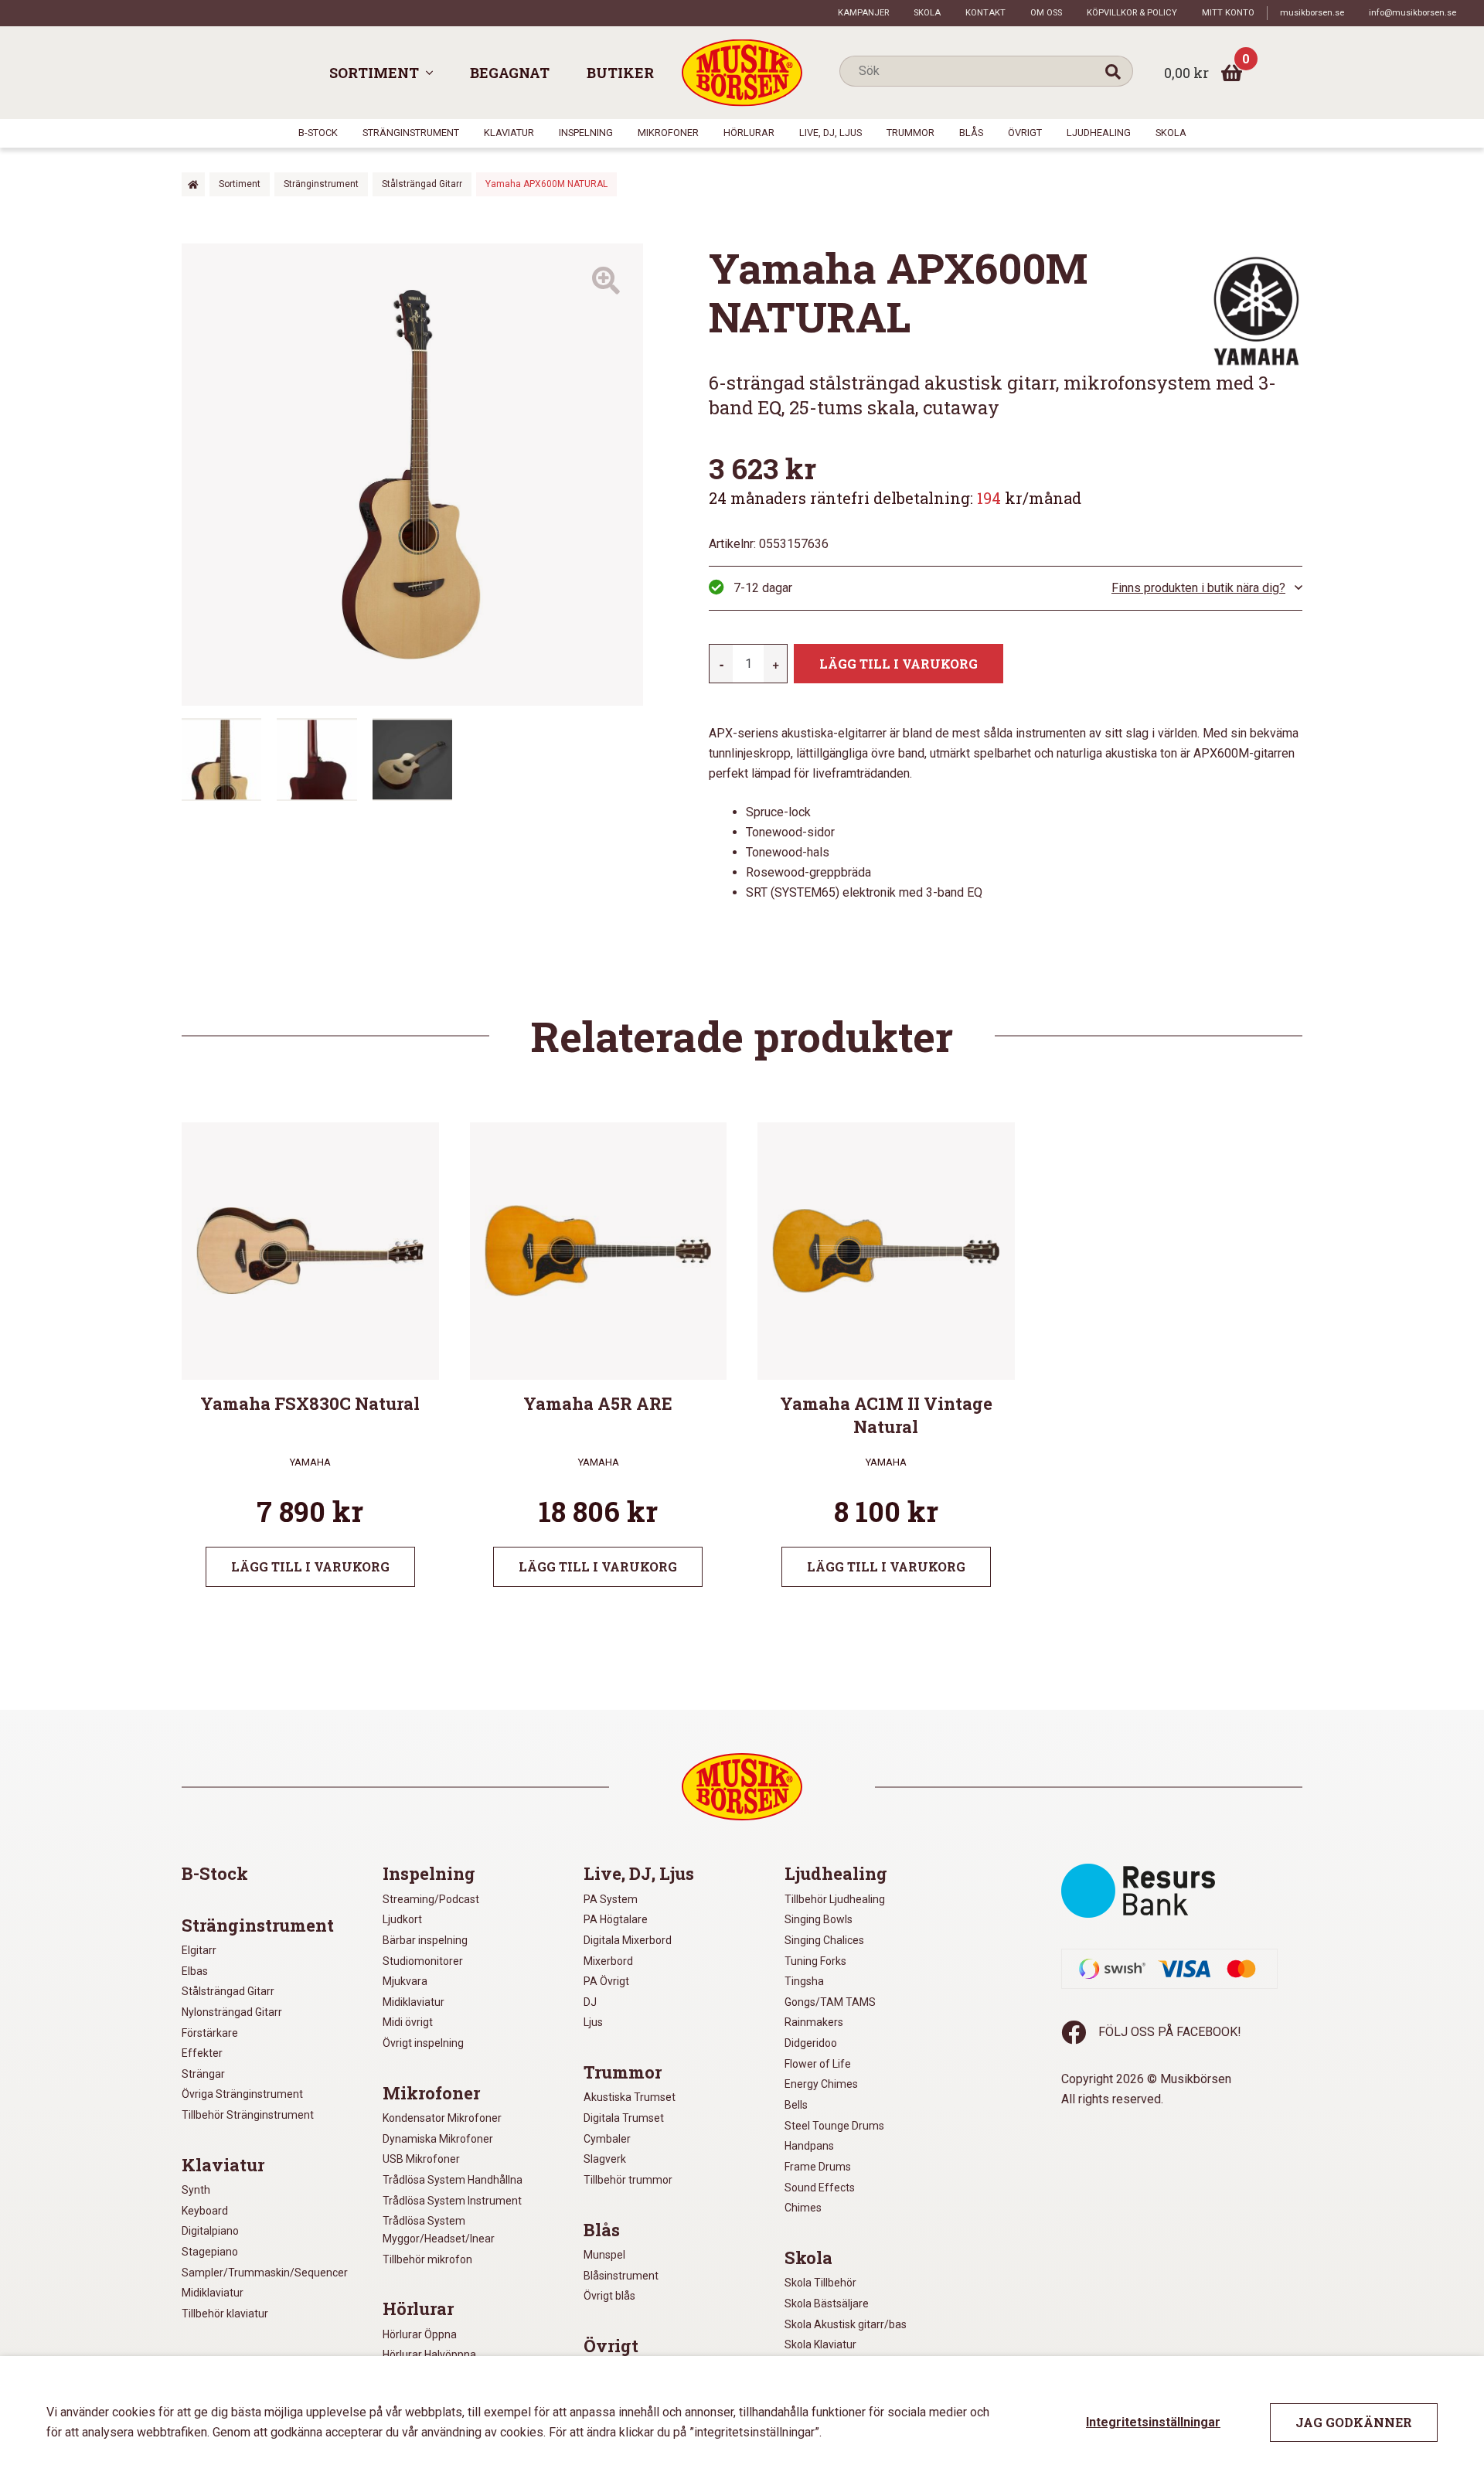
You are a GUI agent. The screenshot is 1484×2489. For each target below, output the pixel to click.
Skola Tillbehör (820, 2283)
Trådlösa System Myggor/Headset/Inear (439, 2230)
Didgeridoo (811, 2043)
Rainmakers (814, 2022)
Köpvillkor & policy (1132, 13)
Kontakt (985, 13)
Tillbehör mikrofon (427, 2259)
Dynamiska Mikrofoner (438, 2139)
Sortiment (374, 73)
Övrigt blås (609, 2296)
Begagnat (510, 73)
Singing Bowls (819, 1919)
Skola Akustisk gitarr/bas (846, 2324)
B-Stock (318, 133)
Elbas (195, 1971)
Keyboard (205, 2211)
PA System (611, 1899)
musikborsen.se (1312, 13)
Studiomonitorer (423, 1961)
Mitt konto (1228, 13)
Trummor (910, 133)
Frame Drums (818, 2167)
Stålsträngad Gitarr (422, 184)
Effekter (202, 2053)
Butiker (620, 73)
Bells (796, 2105)
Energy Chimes (821, 2084)
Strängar (203, 2074)
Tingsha (804, 1981)
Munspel (604, 2255)
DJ (590, 2002)
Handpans (809, 2146)
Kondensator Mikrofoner (442, 2118)
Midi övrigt (408, 2022)
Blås (971, 133)
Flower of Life (818, 2064)
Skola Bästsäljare (827, 2303)
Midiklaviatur (213, 2293)
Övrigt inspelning (423, 2043)
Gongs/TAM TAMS (830, 2002)
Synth (196, 2190)
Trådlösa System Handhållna (453, 2180)
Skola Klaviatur (820, 2344)
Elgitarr (199, 1950)
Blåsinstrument (621, 2276)
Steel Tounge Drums (834, 2126)
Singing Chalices (824, 1940)
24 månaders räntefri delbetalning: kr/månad (895, 498)
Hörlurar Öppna (420, 2334)
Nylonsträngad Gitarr (232, 2012)
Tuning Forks (815, 1961)
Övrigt (1025, 133)
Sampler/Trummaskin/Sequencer (265, 2273)
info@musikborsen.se (1413, 13)
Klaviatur (509, 133)
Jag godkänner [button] (1354, 2422)
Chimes (803, 2208)
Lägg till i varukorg (899, 664)
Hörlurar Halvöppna (429, 2355)
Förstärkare (210, 2033)
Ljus (593, 2022)
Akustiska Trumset (630, 2097)
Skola (927, 13)
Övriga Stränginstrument (242, 2094)
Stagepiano (210, 2252)
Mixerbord (608, 1961)
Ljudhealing (1099, 133)
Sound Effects (820, 2188)
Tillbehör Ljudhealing (835, 1899)
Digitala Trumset (624, 2118)
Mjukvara (405, 1981)
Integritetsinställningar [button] (1153, 2422)
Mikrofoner (668, 133)
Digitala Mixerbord (628, 1940)
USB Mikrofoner (421, 2159)
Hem (193, 184)
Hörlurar (749, 133)
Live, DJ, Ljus (830, 133)
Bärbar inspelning (425, 1940)
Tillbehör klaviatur (225, 2314)
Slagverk (605, 2159)
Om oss (1046, 13)
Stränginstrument (411, 133)
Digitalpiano (210, 2231)
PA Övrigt (606, 1981)
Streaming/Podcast (431, 1899)
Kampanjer (863, 13)
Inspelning (586, 133)
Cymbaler (607, 2139)
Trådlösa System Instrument (452, 2201)
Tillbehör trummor (628, 2180)
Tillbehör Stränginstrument (248, 2115)
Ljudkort (402, 1919)
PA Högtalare (616, 1919)
